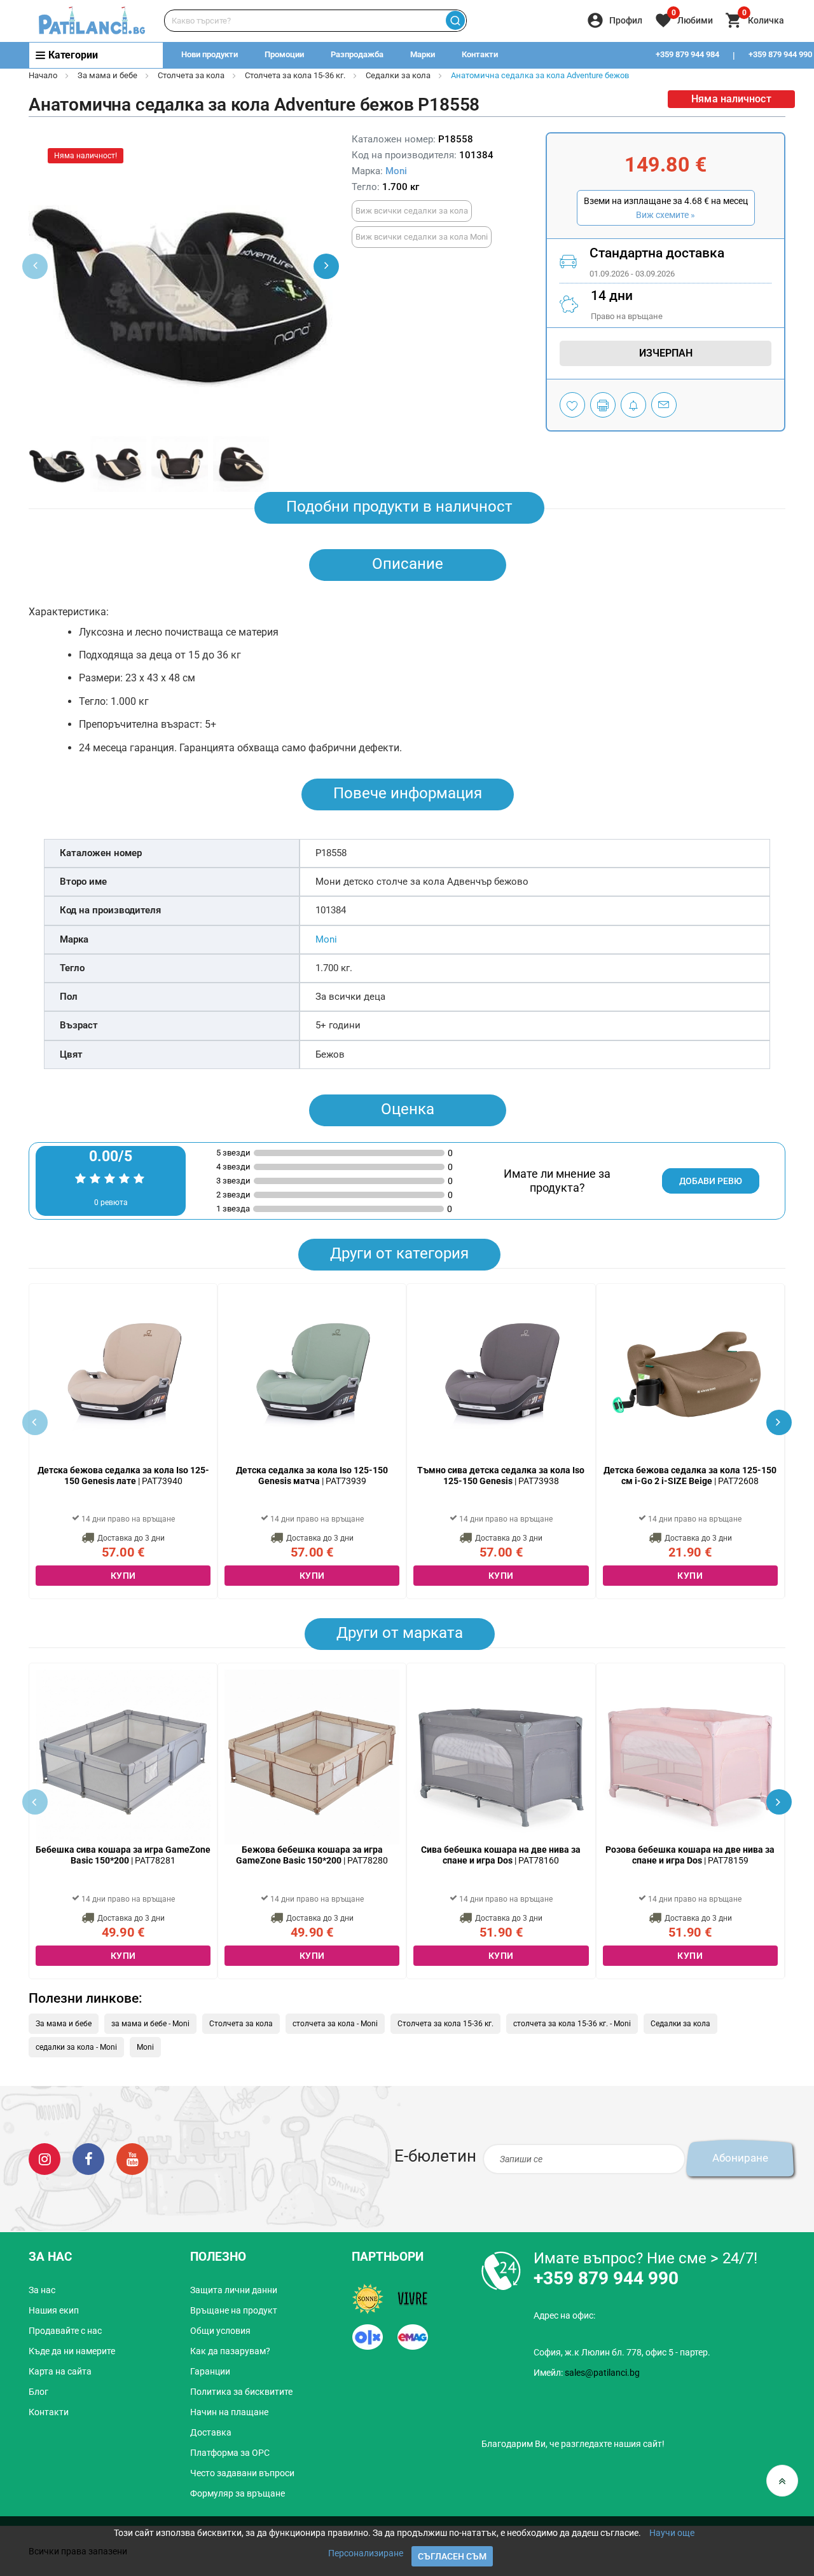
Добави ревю (711, 1181)
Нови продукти (210, 54)
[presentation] (326, 266)
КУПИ (123, 1576)
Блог (38, 2392)
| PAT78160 (501, 1855)
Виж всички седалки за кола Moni (422, 237)
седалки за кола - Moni (76, 2047)
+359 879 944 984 (687, 54)
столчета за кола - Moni (335, 2024)
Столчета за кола (191, 75)
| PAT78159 (690, 1855)
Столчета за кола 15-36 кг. (295, 75)
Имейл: (587, 2373)
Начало (43, 75)
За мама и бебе (107, 75)
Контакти (480, 54)
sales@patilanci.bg (602, 2373)
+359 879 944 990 (606, 2278)
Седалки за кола (398, 75)
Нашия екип (54, 2310)
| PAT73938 (501, 1475)
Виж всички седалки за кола (412, 211)
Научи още (672, 2533)
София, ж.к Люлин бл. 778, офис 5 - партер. (622, 2352)
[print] (603, 405)
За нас (42, 2290)
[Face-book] (88, 2158)
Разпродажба (357, 54)
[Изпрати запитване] (664, 405)
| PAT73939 (312, 1475)
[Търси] (455, 21)
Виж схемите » (666, 215)
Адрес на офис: (564, 2315)
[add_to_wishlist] (572, 405)
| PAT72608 (690, 1475)
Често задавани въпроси (242, 2473)
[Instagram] (45, 2158)
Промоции (284, 54)
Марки (423, 54)
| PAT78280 (312, 1855)
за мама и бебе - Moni (150, 2024)
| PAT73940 (123, 1475)
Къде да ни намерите (72, 2351)
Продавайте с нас (65, 2331)
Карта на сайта (60, 2371)
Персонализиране (366, 2553)
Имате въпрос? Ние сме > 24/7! (645, 2258)
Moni (396, 171)
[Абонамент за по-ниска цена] (633, 405)
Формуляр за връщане (238, 2493)
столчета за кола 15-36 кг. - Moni (572, 2024)
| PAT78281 (123, 1855)
